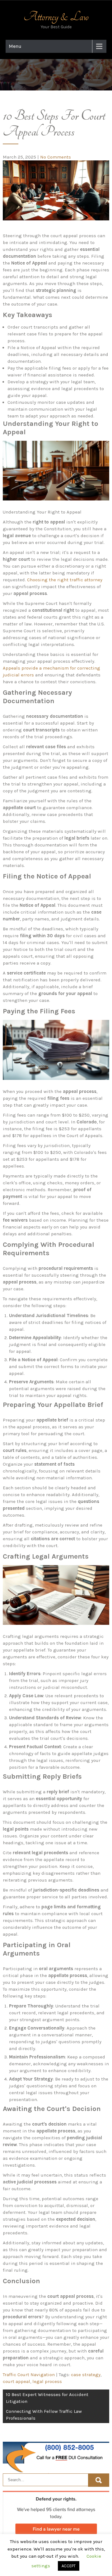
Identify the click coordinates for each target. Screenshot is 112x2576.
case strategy (86, 2375)
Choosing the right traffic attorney (65, 580)
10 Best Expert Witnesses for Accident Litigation (47, 2398)
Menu (15, 46)
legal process (47, 2381)
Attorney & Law (56, 17)
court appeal (16, 2381)
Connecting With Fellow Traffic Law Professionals (44, 2415)
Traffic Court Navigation (29, 2375)
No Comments (56, 157)
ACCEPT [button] (69, 2566)
